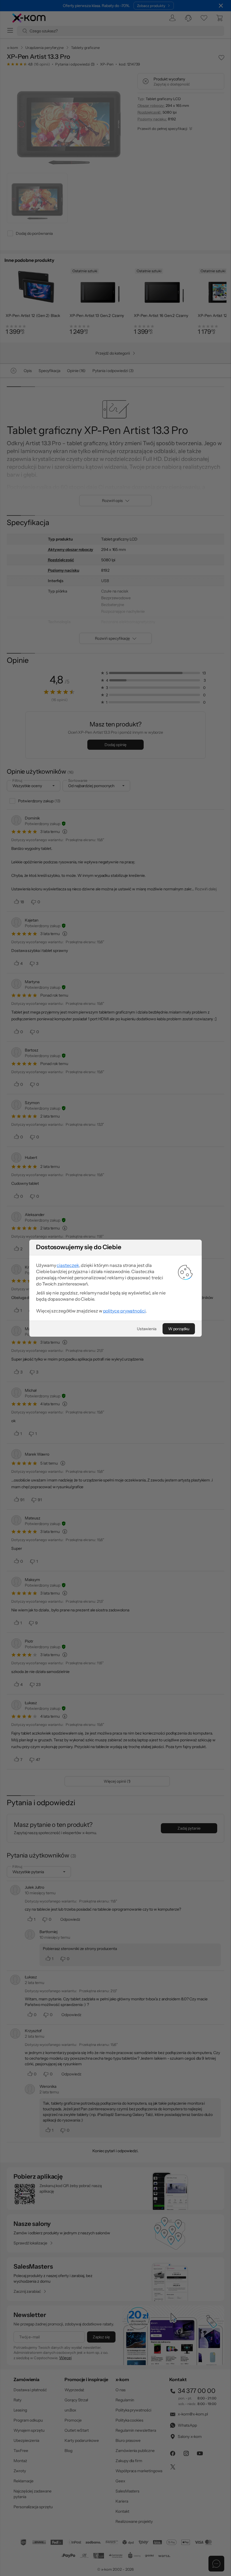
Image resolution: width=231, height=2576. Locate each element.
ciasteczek (68, 1265)
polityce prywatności (124, 1311)
